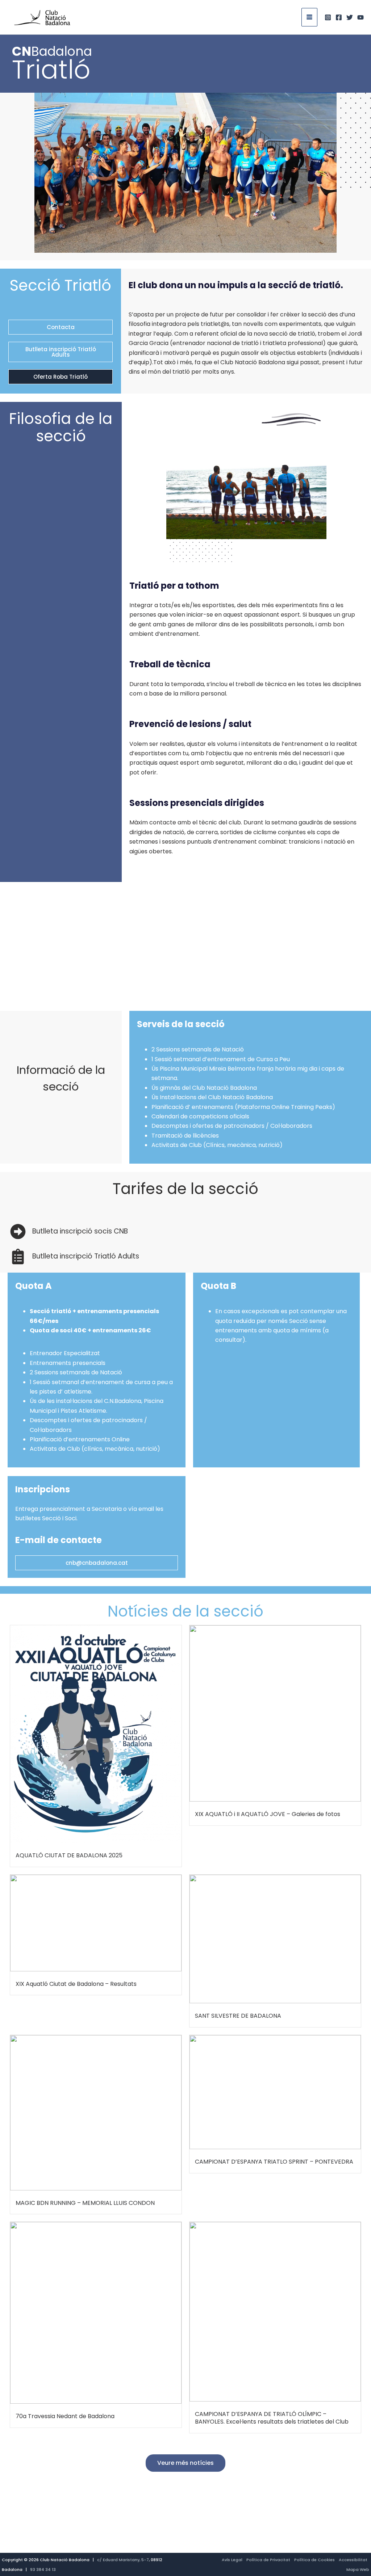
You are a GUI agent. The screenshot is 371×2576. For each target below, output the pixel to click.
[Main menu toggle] (309, 17)
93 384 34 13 (43, 2569)
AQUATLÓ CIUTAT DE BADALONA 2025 (69, 1855)
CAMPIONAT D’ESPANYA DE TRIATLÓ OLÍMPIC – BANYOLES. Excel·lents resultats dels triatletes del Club (272, 2418)
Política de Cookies (314, 2560)
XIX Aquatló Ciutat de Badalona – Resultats (76, 1984)
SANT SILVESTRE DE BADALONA (238, 2016)
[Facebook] (339, 17)
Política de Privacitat (268, 2560)
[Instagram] (328, 17)
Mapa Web (358, 2569)
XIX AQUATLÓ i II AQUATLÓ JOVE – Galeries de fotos (268, 1814)
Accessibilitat (353, 2560)
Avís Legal (232, 2560)
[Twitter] (350, 17)
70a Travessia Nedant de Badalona (65, 2416)
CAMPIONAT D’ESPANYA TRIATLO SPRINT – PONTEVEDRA (274, 2162)
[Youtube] (360, 17)
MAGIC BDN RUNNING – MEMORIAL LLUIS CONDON (85, 2203)
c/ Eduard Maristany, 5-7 (123, 2560)
